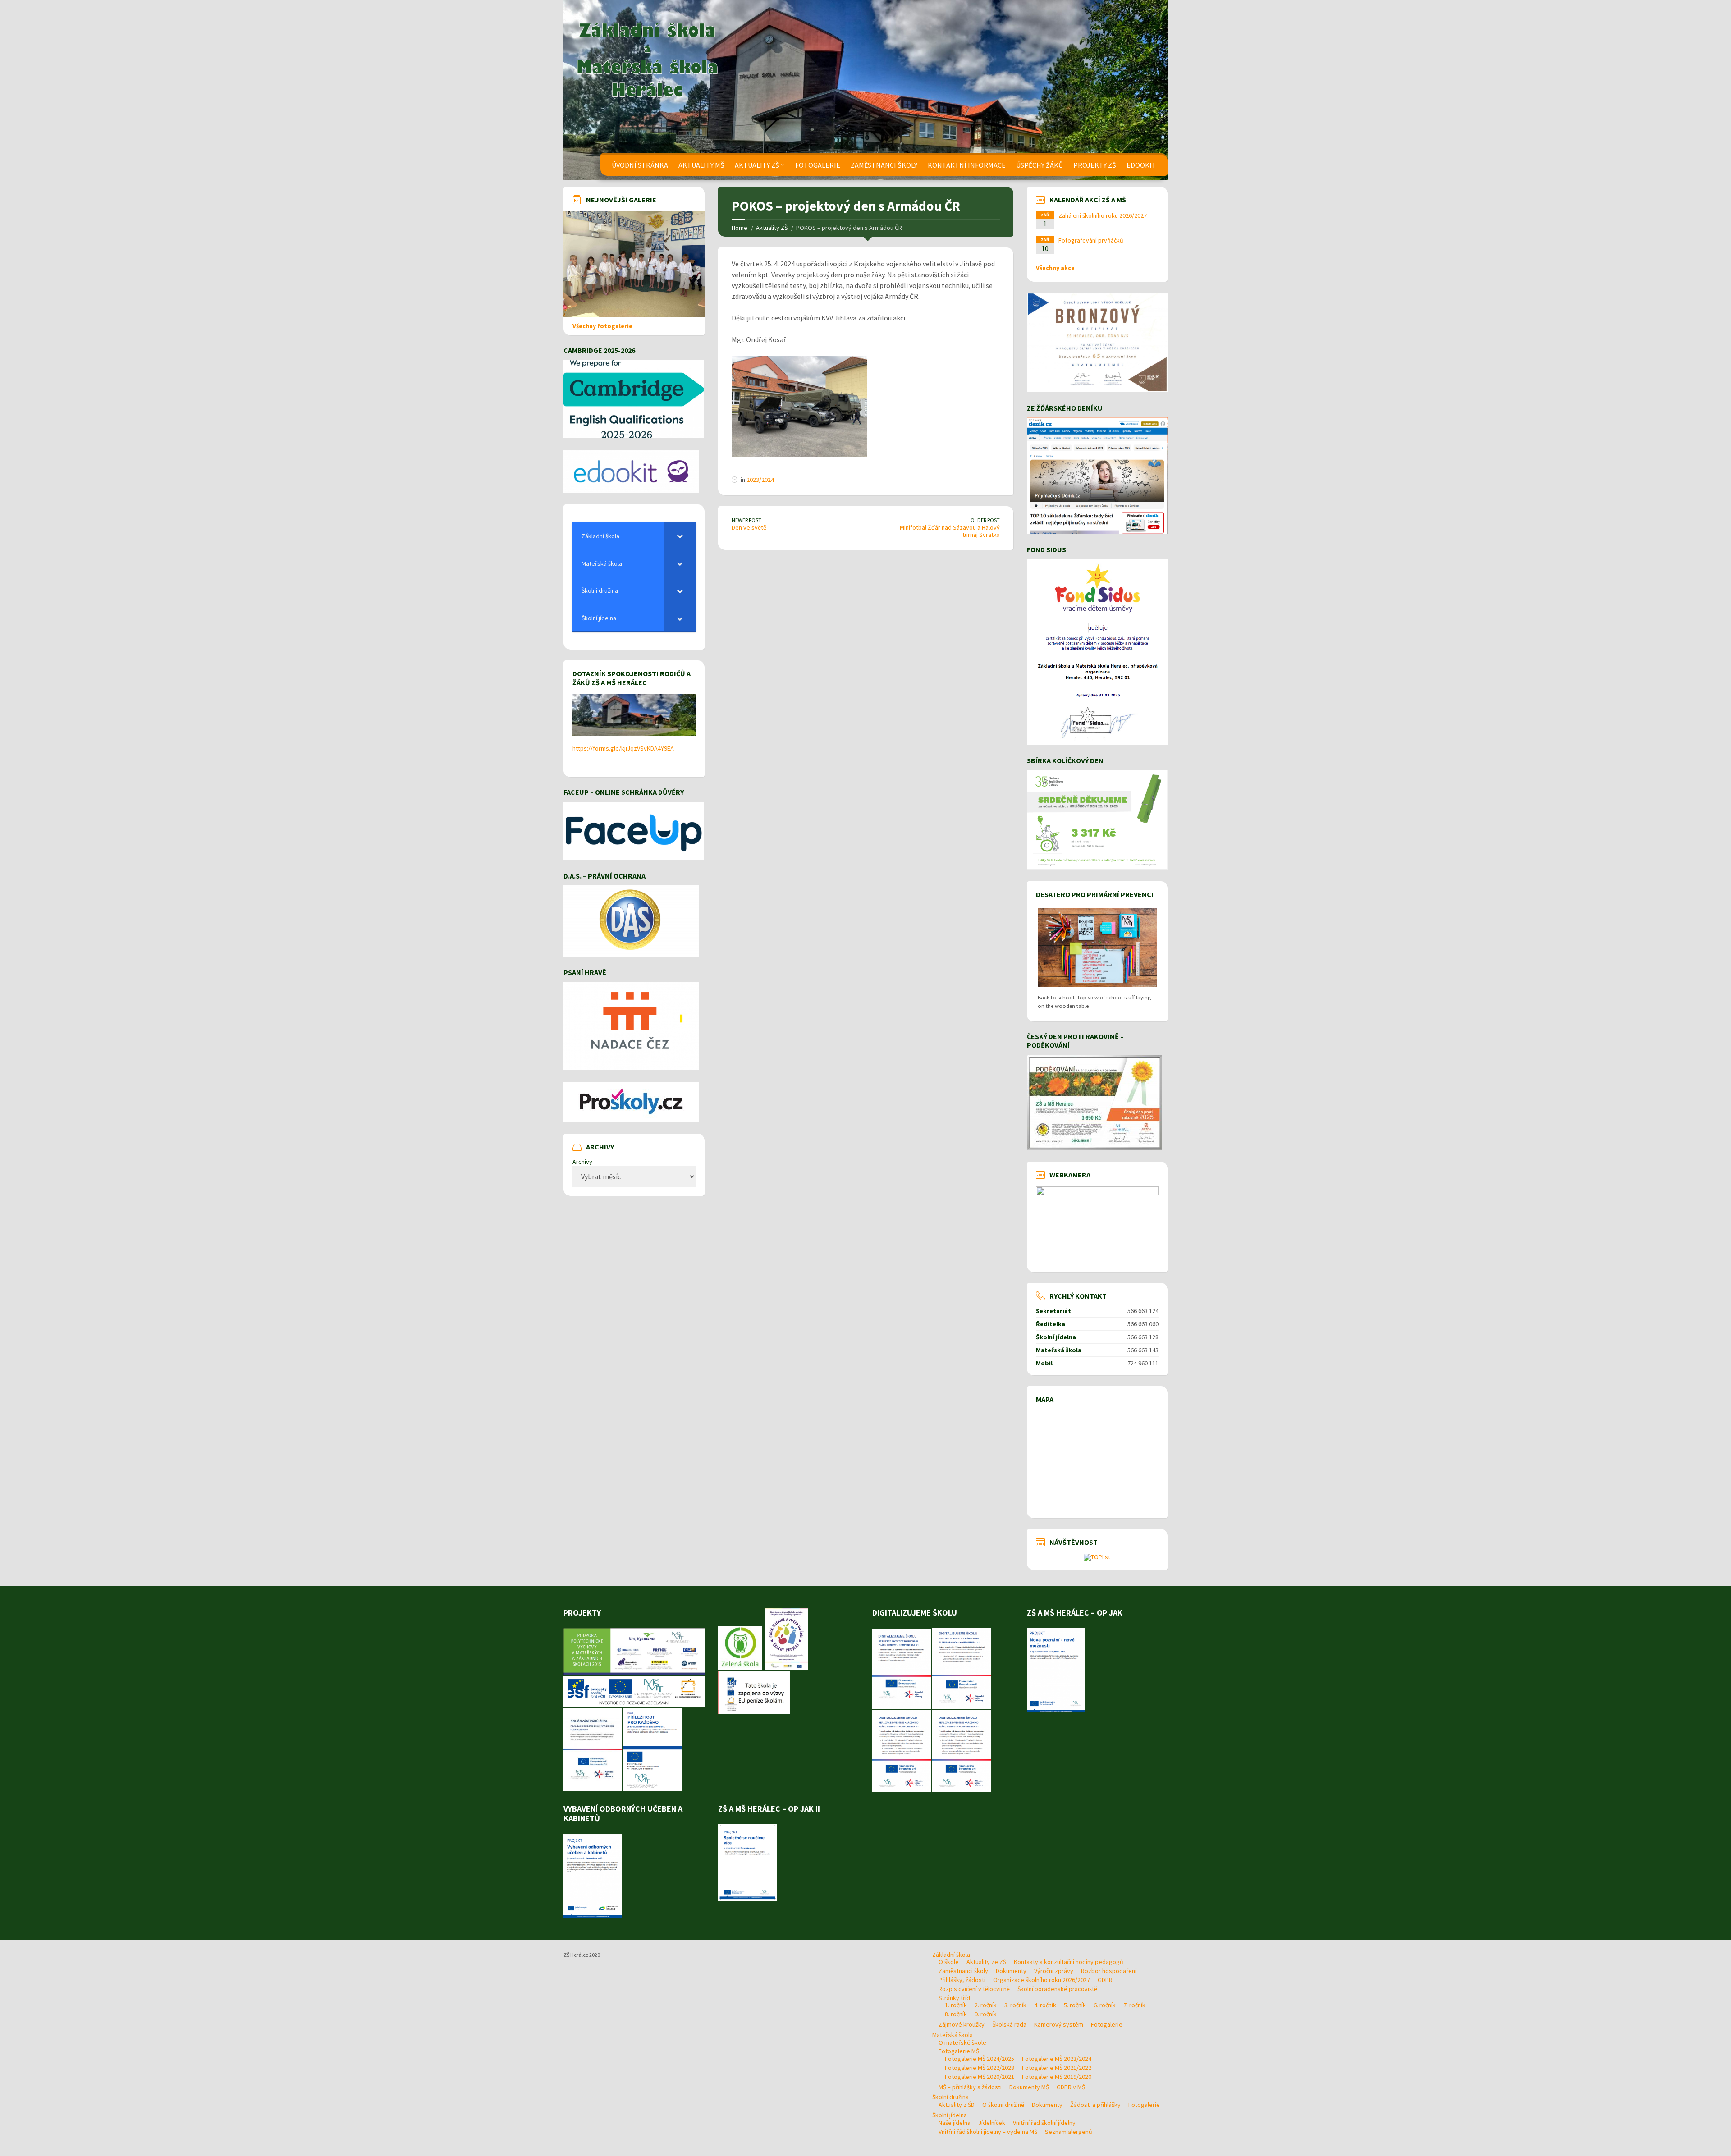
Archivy (582, 1162)
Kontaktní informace (967, 165)
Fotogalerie (818, 165)
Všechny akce (1055, 268)
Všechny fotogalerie (602, 326)
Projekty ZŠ (1095, 165)
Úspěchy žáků (1040, 165)
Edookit (1141, 165)
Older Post (985, 520)
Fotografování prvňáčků (1091, 240)
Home (740, 228)
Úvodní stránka (640, 165)
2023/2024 (760, 480)
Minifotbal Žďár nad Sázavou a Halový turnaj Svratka (950, 531)
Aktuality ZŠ (757, 165)
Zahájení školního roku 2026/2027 (1103, 215)
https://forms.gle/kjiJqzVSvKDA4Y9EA (623, 748)
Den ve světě (749, 527)
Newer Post (746, 520)
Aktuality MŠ (701, 165)
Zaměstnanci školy (884, 165)
